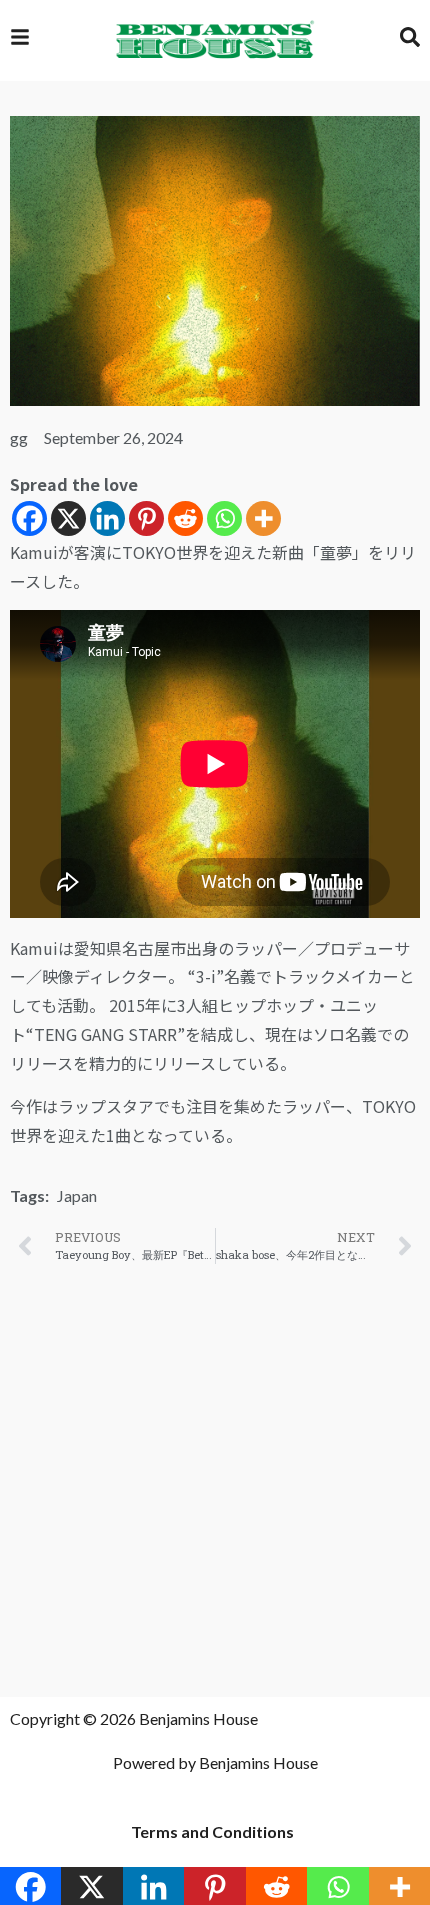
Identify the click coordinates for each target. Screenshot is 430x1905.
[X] (68, 518)
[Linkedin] (107, 518)
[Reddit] (185, 518)
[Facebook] (29, 518)
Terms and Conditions (212, 1831)
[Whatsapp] (224, 518)
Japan (77, 1195)
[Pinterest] (146, 518)
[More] (263, 518)
